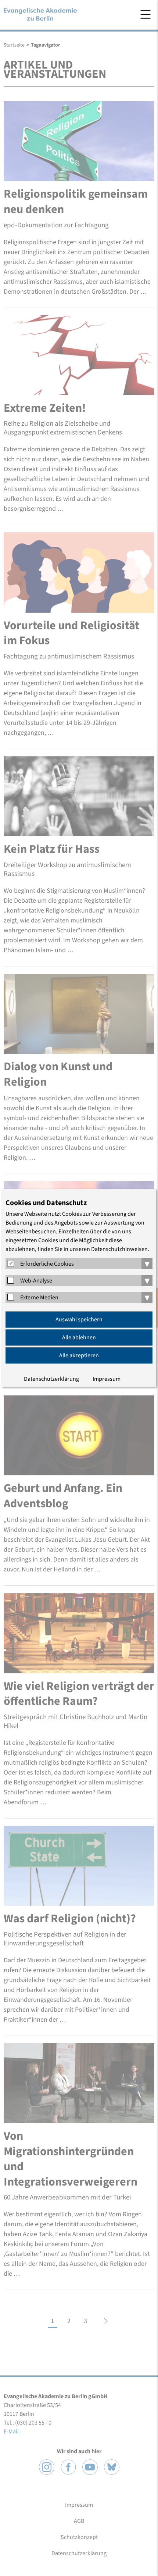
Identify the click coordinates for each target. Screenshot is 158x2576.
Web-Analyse (36, 1281)
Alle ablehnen (79, 1337)
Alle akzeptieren (79, 1355)
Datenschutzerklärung (51, 1379)
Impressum (107, 1379)
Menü (146, 14)
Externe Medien (39, 1298)
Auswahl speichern (79, 1320)
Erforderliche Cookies (47, 1264)
